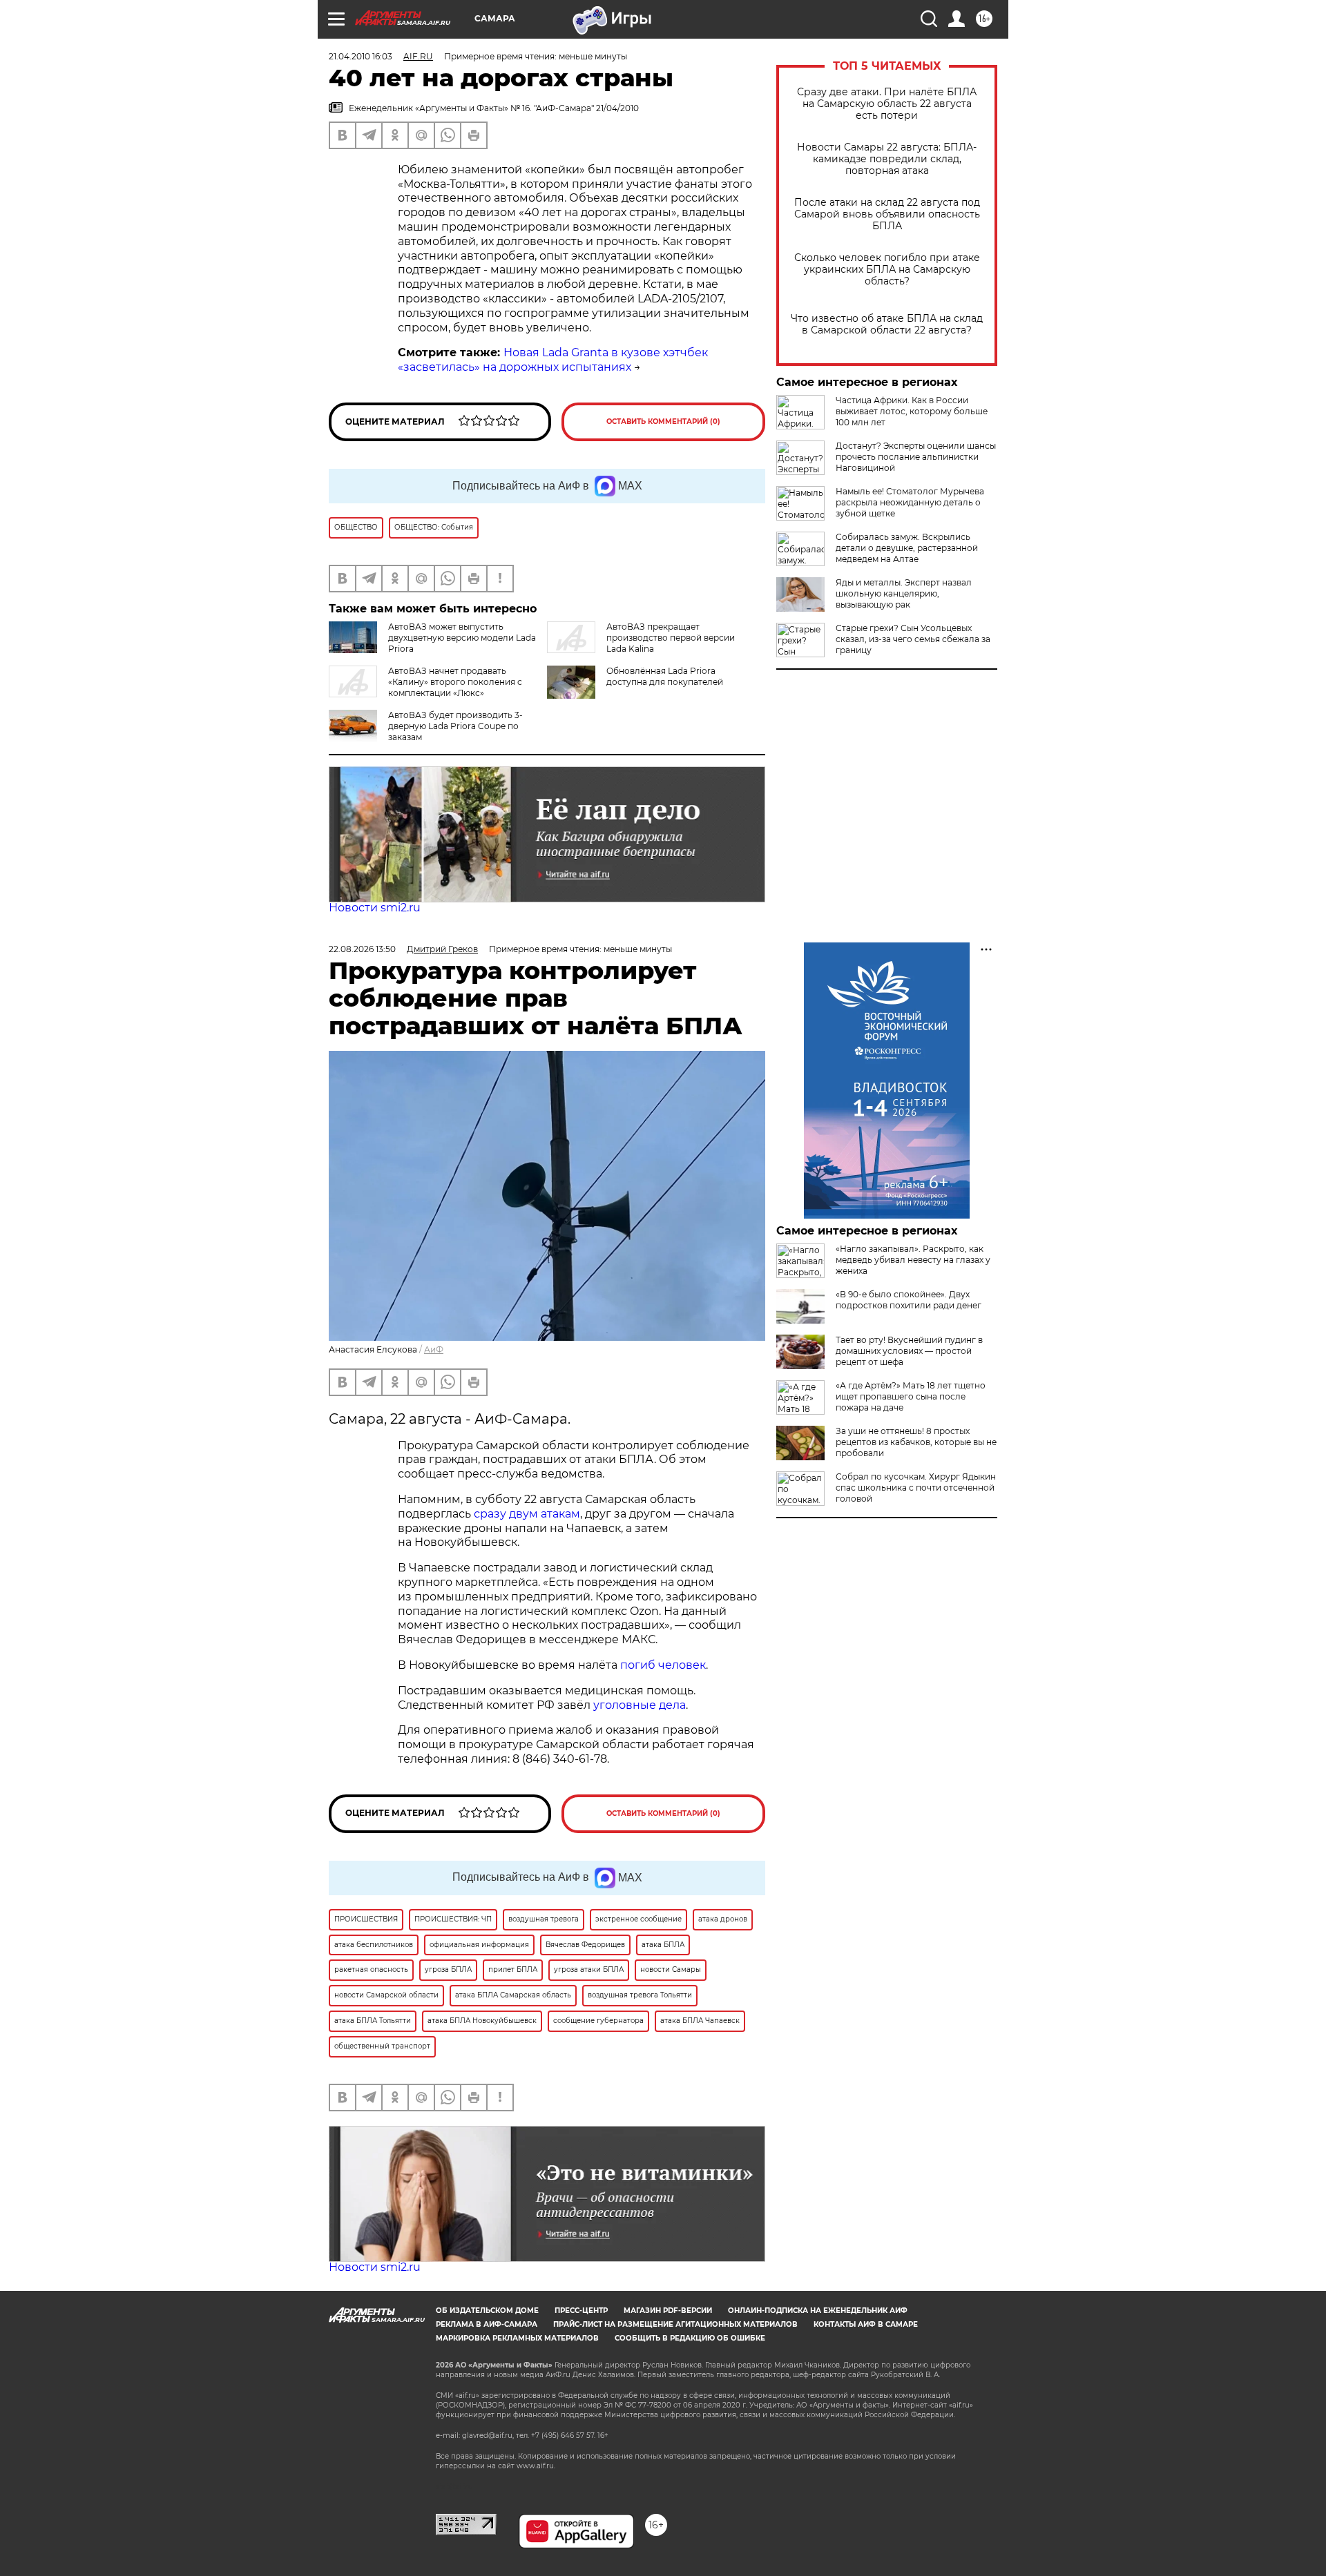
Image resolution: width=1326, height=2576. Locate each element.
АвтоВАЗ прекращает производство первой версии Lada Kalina (671, 638)
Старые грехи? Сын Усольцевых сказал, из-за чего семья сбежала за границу (913, 639)
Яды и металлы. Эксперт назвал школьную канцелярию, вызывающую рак (904, 593)
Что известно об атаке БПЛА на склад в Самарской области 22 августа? (887, 325)
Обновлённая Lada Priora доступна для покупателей (665, 676)
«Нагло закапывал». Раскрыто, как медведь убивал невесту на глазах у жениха (913, 1260)
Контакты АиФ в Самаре (866, 2324)
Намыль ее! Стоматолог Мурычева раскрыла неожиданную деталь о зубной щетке (910, 502)
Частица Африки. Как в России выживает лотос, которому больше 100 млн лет (912, 411)
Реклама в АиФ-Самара (487, 2324)
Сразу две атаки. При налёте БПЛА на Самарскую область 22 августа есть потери (887, 104)
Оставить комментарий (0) (663, 422)
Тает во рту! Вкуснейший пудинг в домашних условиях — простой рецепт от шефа (909, 1351)
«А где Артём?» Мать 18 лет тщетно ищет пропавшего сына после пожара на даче (911, 1396)
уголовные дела (640, 1705)
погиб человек (663, 1665)
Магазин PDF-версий (668, 2311)
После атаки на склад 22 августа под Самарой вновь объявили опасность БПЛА (887, 214)
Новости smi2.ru (375, 908)
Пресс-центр (581, 2311)
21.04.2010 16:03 (361, 56)
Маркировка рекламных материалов (517, 2338)
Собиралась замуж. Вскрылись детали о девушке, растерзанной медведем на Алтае (907, 548)
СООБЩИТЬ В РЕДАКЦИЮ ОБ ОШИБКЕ (690, 2338)
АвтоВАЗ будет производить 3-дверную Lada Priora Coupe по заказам (455, 726)
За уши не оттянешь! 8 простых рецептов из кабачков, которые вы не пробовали (916, 1442)
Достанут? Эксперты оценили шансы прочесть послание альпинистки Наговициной (916, 457)
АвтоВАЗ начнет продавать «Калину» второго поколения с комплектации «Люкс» (455, 682)
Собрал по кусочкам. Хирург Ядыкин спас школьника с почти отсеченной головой (916, 1488)
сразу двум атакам (527, 1514)
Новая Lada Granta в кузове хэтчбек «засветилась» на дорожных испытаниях (553, 360)
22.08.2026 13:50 (362, 949)
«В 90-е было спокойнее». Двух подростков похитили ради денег (909, 1300)
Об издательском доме (487, 2311)
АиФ (434, 1349)
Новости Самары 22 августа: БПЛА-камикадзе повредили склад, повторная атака (887, 159)
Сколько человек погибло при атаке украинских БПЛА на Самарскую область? (887, 270)
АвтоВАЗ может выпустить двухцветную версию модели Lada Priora (462, 638)
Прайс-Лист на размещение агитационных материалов (675, 2324)
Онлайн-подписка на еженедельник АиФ (818, 2311)
